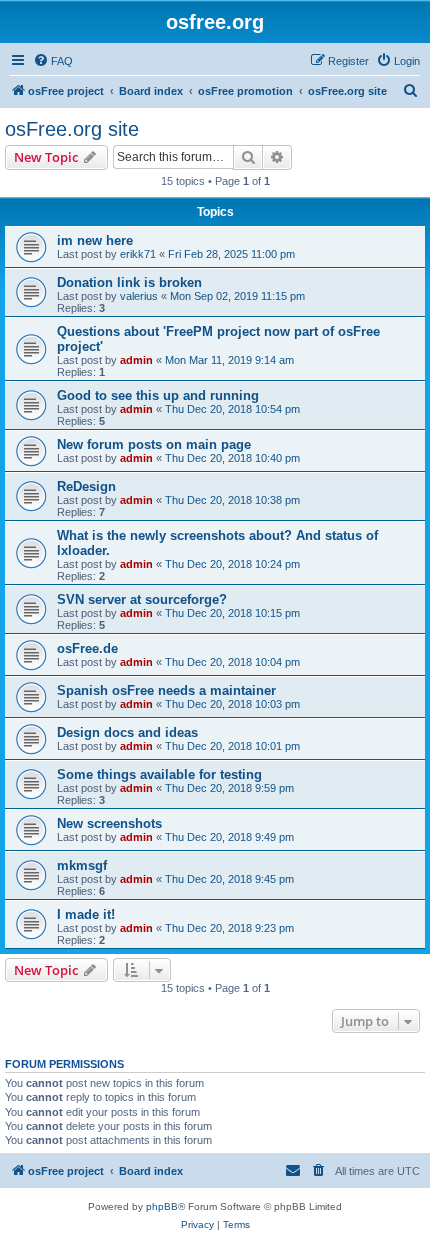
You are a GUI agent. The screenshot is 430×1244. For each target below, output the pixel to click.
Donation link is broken (129, 282)
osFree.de (87, 648)
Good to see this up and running (158, 395)
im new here (95, 240)
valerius (139, 296)
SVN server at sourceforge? (142, 599)
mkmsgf (82, 865)
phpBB (162, 1206)
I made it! (86, 914)
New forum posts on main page (154, 444)
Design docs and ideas (127, 732)
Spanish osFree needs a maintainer (166, 690)
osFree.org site (72, 129)
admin (136, 360)
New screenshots (109, 823)
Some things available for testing (159, 774)
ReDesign (86, 486)
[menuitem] (53, 61)
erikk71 (138, 254)
